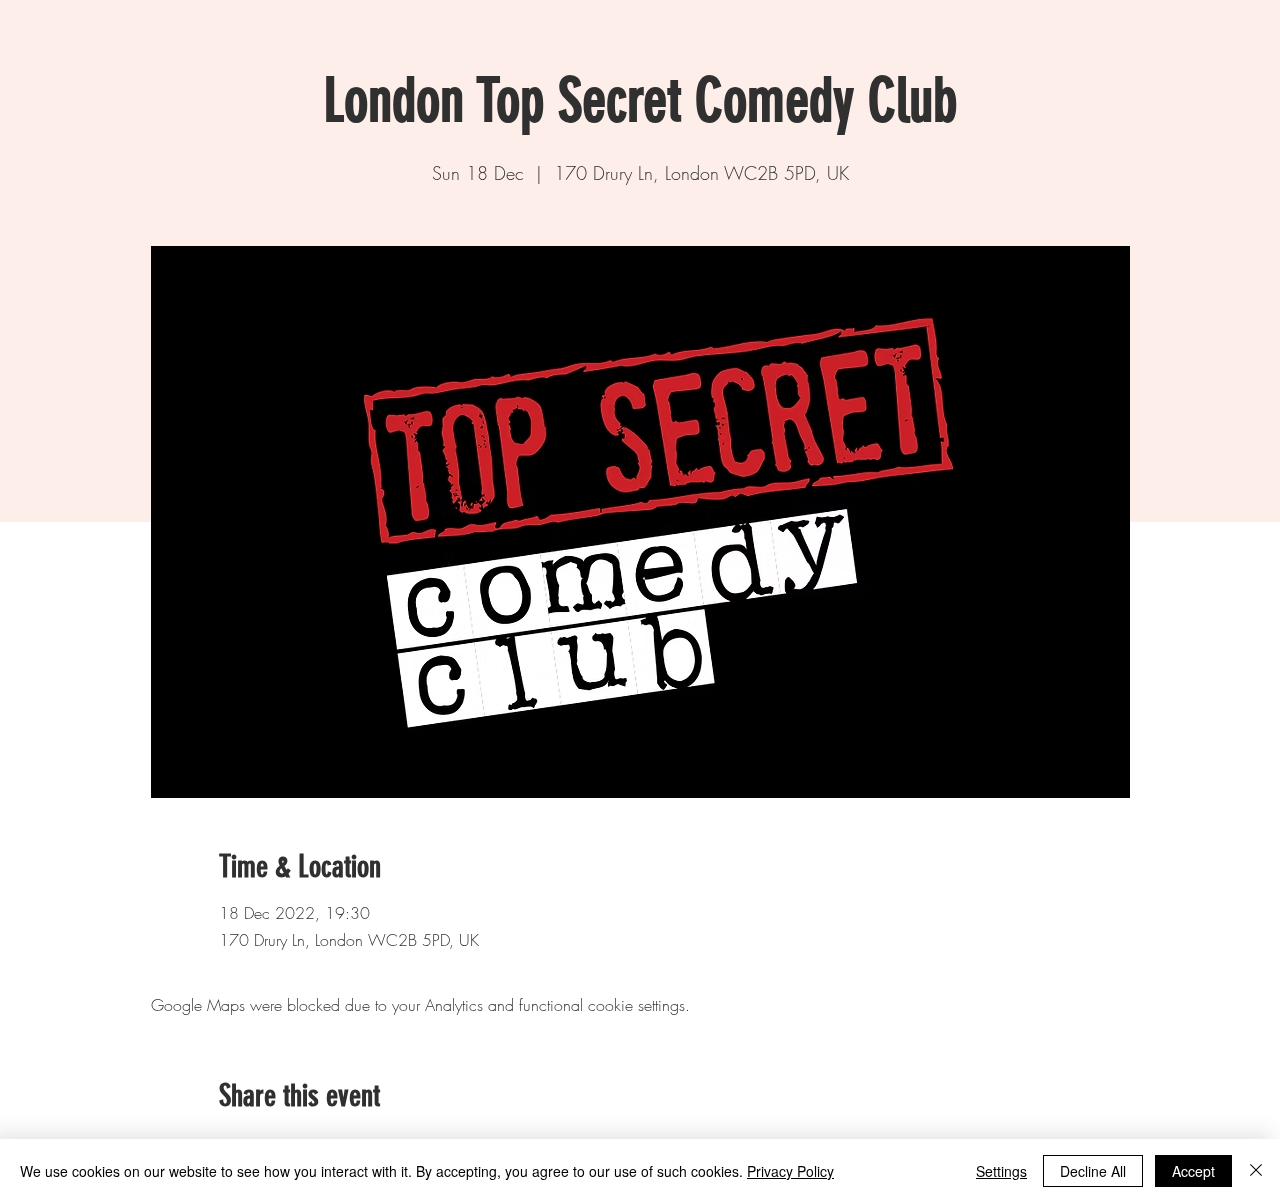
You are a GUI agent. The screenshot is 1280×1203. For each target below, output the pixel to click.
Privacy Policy (790, 1171)
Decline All (1093, 1171)
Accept (1193, 1171)
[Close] (1256, 1171)
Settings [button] (1001, 1171)
